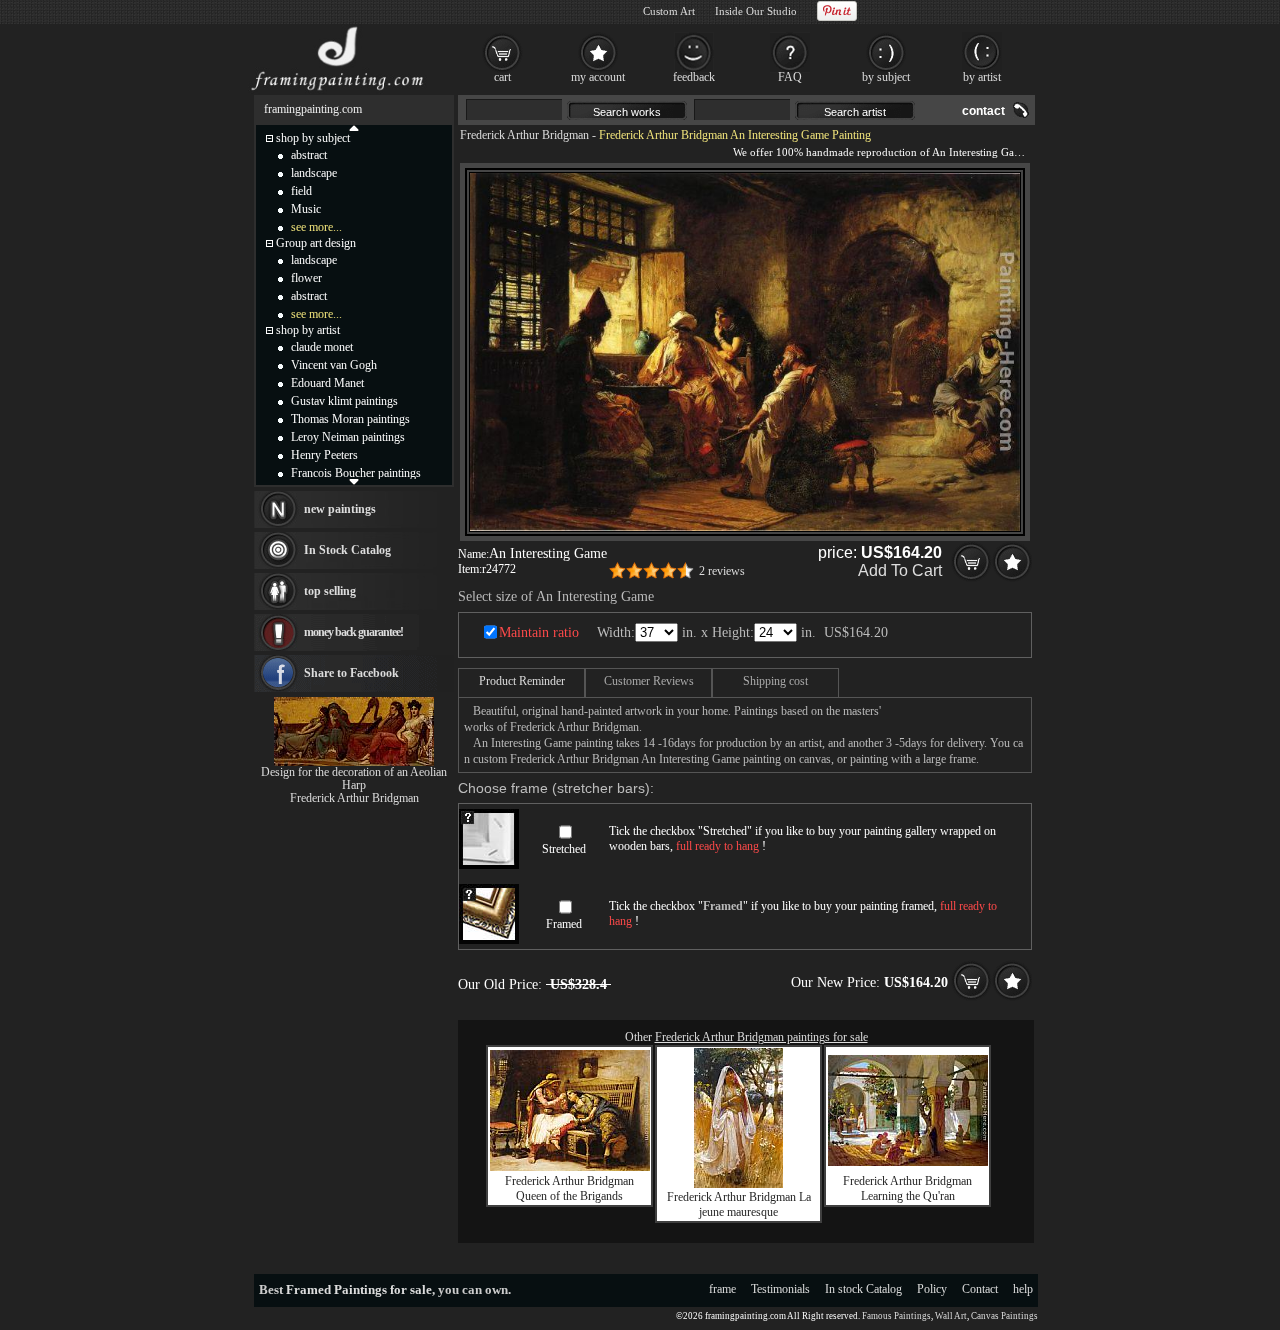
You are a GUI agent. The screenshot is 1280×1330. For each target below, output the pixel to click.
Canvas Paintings (1004, 1316)
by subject (886, 77)
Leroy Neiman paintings (348, 437)
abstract (309, 155)
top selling (330, 591)
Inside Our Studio (756, 11)
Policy (932, 1289)
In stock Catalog (863, 1289)
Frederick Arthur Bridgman (524, 135)
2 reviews (722, 571)
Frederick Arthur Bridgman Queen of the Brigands (569, 1188)
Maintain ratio (539, 632)
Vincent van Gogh (334, 365)
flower (306, 278)
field (301, 191)
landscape (314, 173)
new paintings (340, 509)
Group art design (316, 243)
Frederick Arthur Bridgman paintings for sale (761, 1037)
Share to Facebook (351, 673)
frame (722, 1289)
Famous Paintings (896, 1316)
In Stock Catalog (347, 550)
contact (983, 111)
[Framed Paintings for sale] (337, 90)
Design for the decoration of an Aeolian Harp (354, 778)
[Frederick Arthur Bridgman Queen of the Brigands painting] (570, 1167)
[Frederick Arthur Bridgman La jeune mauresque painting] (738, 1184)
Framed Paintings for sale (359, 1289)
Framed (564, 924)
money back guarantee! (353, 632)
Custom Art (669, 11)
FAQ (790, 77)
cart (502, 77)
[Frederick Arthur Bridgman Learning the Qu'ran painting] (908, 1162)
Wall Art (951, 1316)
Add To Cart (900, 570)
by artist (982, 77)
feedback (694, 77)
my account (598, 77)
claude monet (322, 347)
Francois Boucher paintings (356, 473)
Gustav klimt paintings (344, 401)
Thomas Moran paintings (350, 419)
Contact (980, 1289)
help (1023, 1289)
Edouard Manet (327, 383)
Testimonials (780, 1289)
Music (306, 209)
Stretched (564, 849)
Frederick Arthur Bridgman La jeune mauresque (739, 1204)
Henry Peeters (324, 455)
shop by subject (313, 138)
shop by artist (308, 330)
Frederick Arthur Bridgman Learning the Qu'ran (907, 1188)
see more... (316, 227)
